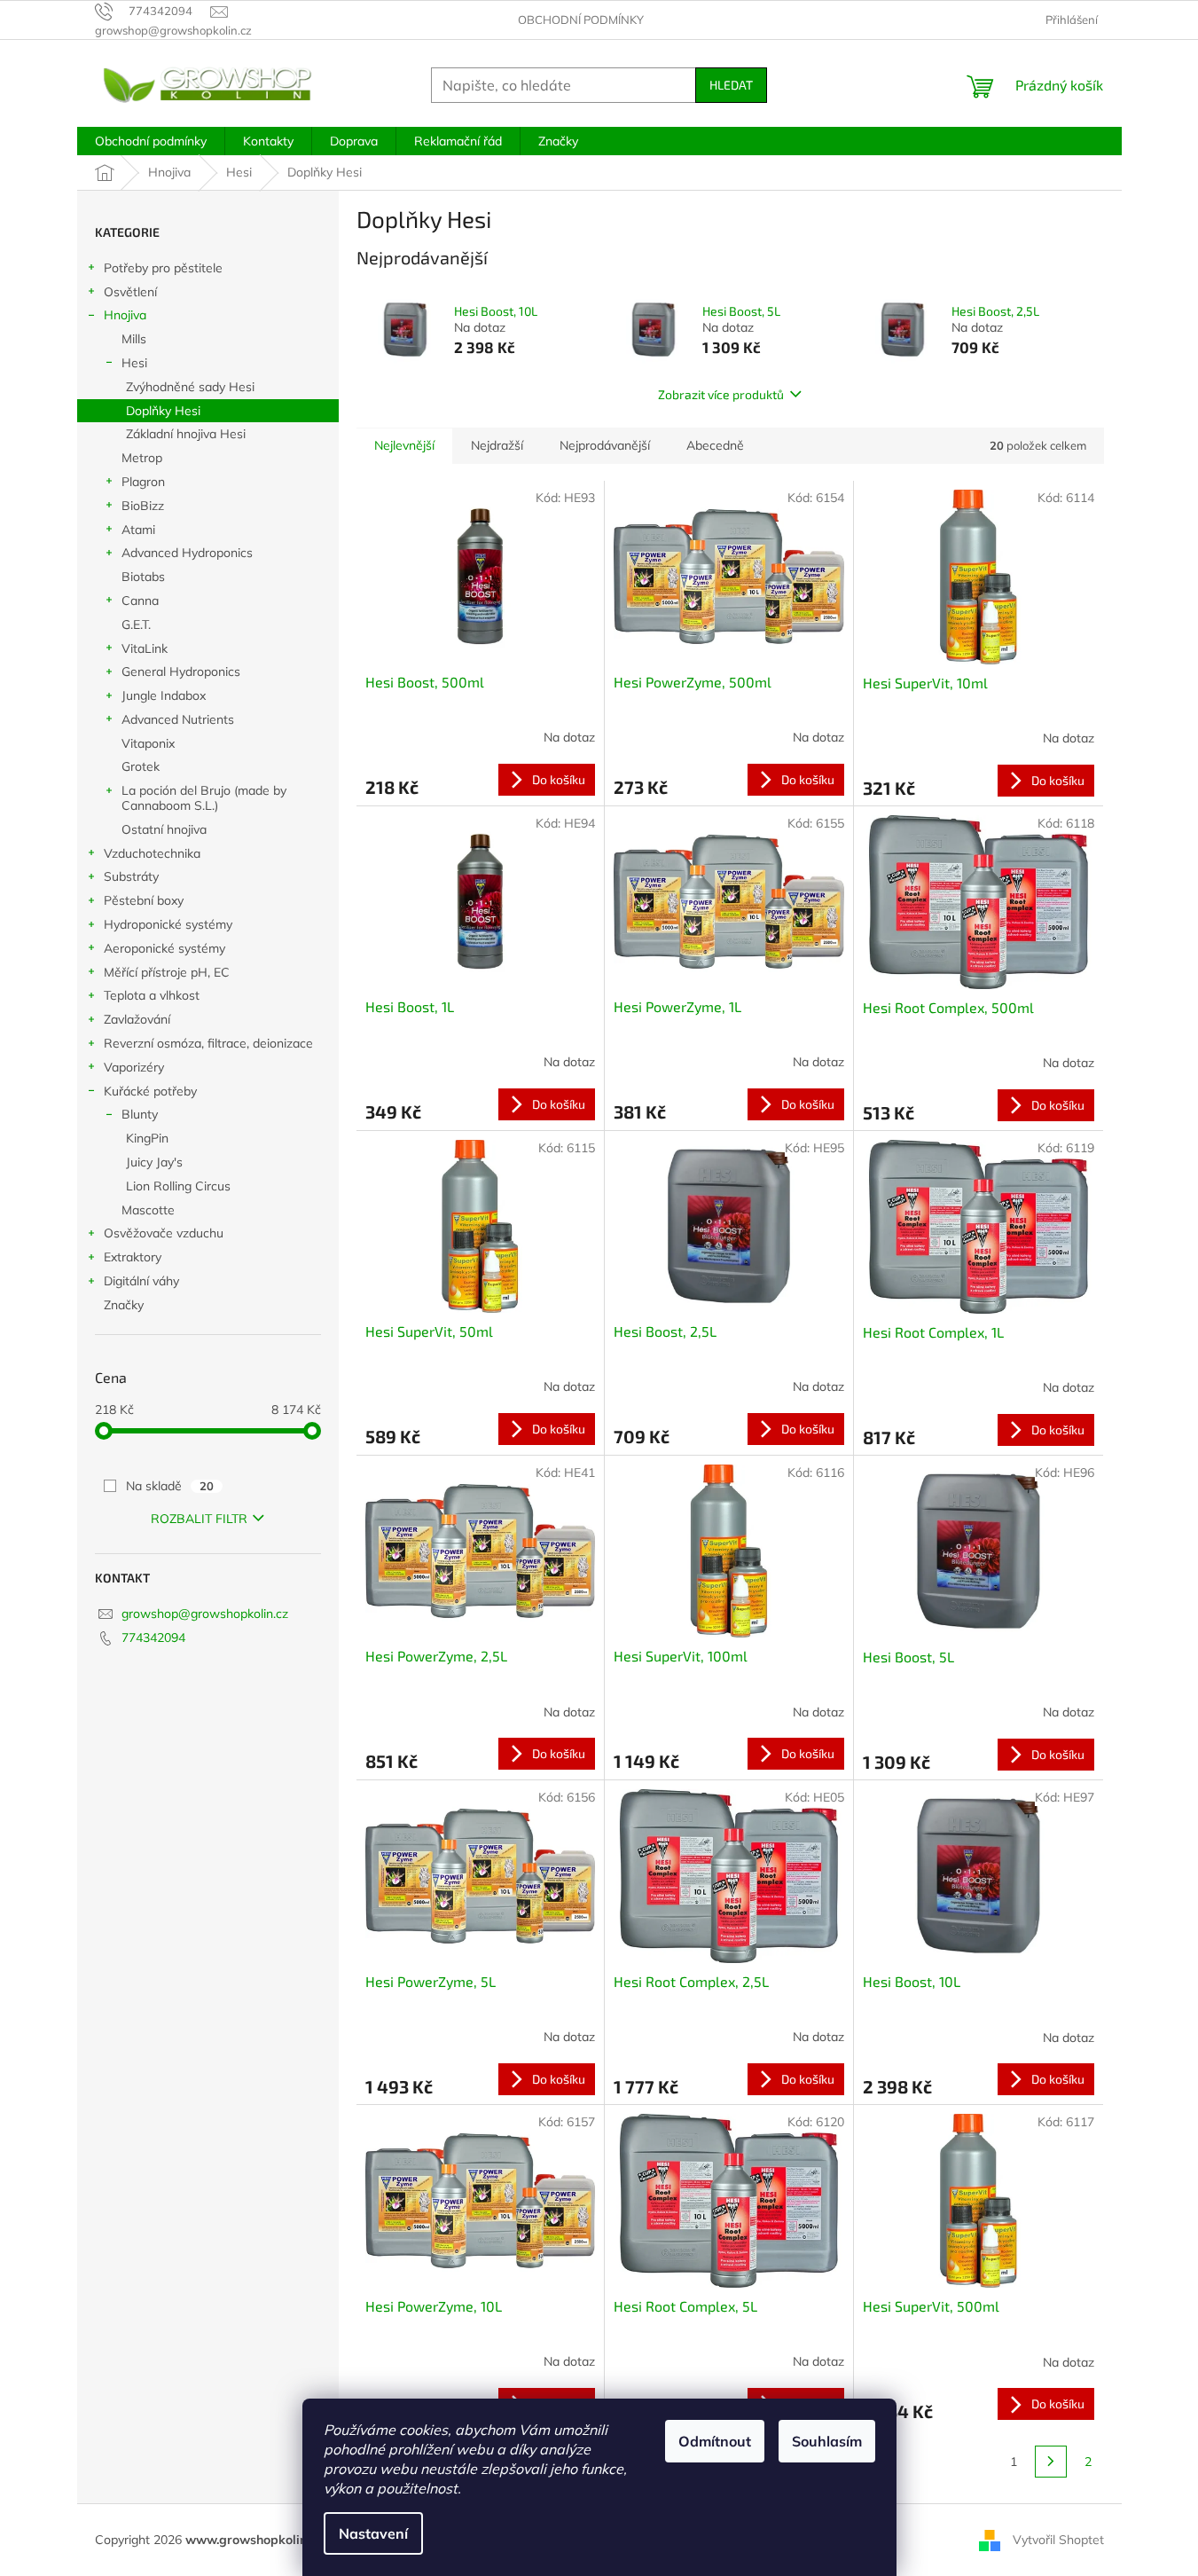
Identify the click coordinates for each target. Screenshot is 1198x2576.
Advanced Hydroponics (187, 553)
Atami (138, 530)
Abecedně (715, 445)
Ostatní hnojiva (164, 829)
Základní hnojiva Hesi (186, 434)
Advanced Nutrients (178, 719)
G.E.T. (136, 624)
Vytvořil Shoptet (1058, 2539)
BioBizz (143, 506)
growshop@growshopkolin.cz (205, 1614)
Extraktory (133, 1257)
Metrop (142, 458)
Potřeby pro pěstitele (163, 268)
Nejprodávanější (605, 445)
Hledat (731, 85)
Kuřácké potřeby (150, 1091)
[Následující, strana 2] (1051, 2462)
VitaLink (145, 648)
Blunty (140, 1114)
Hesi (134, 363)
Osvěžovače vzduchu (164, 1233)
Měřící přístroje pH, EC (167, 972)
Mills (134, 339)
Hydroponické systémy (168, 924)
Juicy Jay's (154, 1162)
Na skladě (170, 1486)
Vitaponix (148, 743)
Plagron (143, 482)
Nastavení (373, 2533)
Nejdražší (497, 445)
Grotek (141, 766)
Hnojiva (125, 315)
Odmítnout (715, 2441)
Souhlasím (827, 2441)
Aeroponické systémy (164, 948)
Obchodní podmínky (581, 20)
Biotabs (143, 577)
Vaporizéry (134, 1067)
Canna (140, 601)
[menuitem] (151, 141)
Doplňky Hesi (163, 411)
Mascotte (148, 1210)
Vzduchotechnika (152, 853)
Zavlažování (137, 1019)
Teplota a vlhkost (152, 995)
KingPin (147, 1138)
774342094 (153, 1637)
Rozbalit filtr (199, 1519)
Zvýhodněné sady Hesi (190, 387)
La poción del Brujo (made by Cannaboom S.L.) (204, 798)
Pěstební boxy (144, 900)
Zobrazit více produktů (721, 394)
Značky (124, 1305)
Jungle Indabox (164, 695)
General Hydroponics (181, 671)
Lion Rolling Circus (178, 1186)
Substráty (131, 876)
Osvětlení (130, 292)
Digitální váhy (141, 1281)
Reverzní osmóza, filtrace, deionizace (208, 1043)
